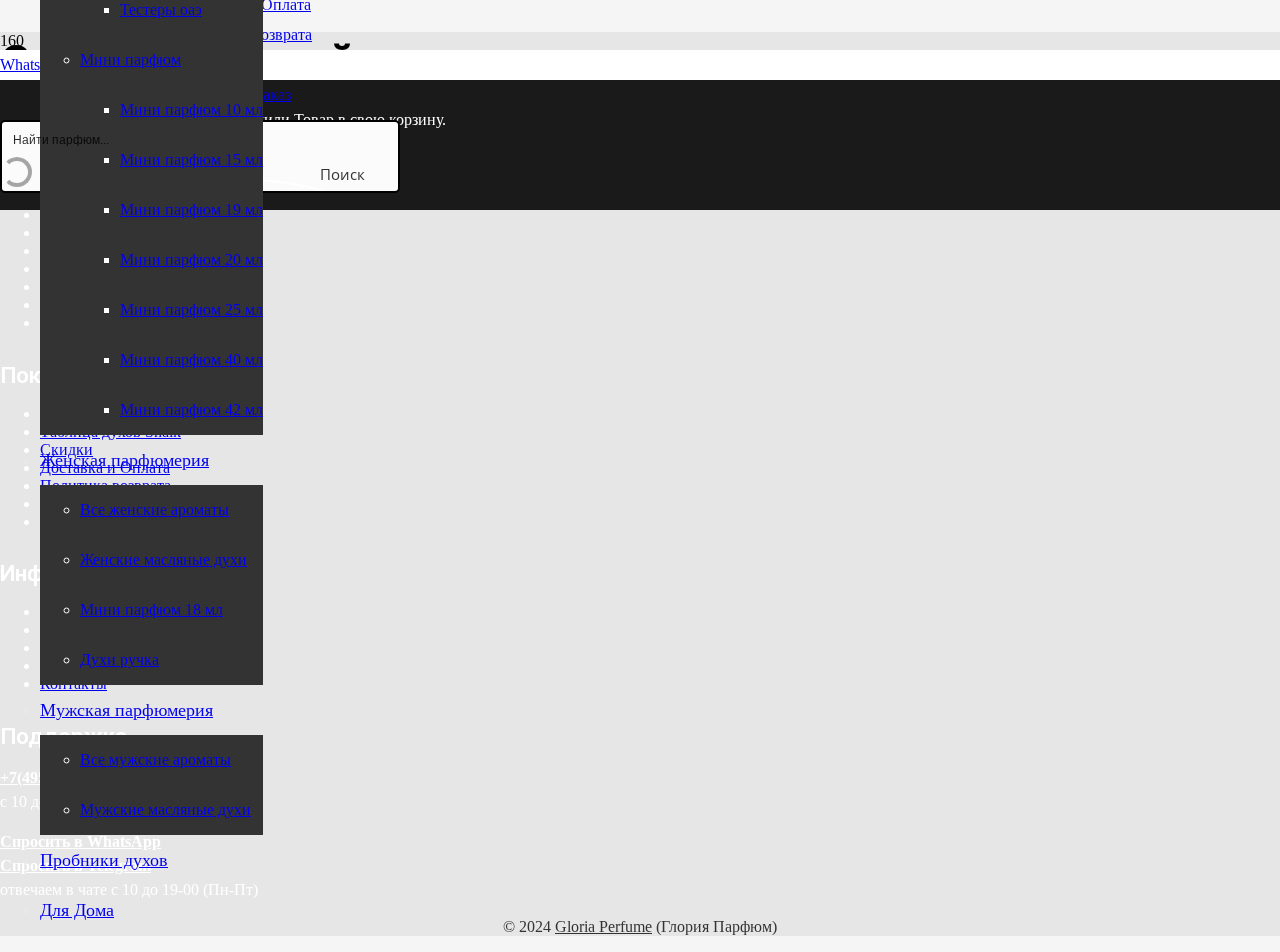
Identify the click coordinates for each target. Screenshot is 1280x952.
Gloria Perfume (603, 926)
